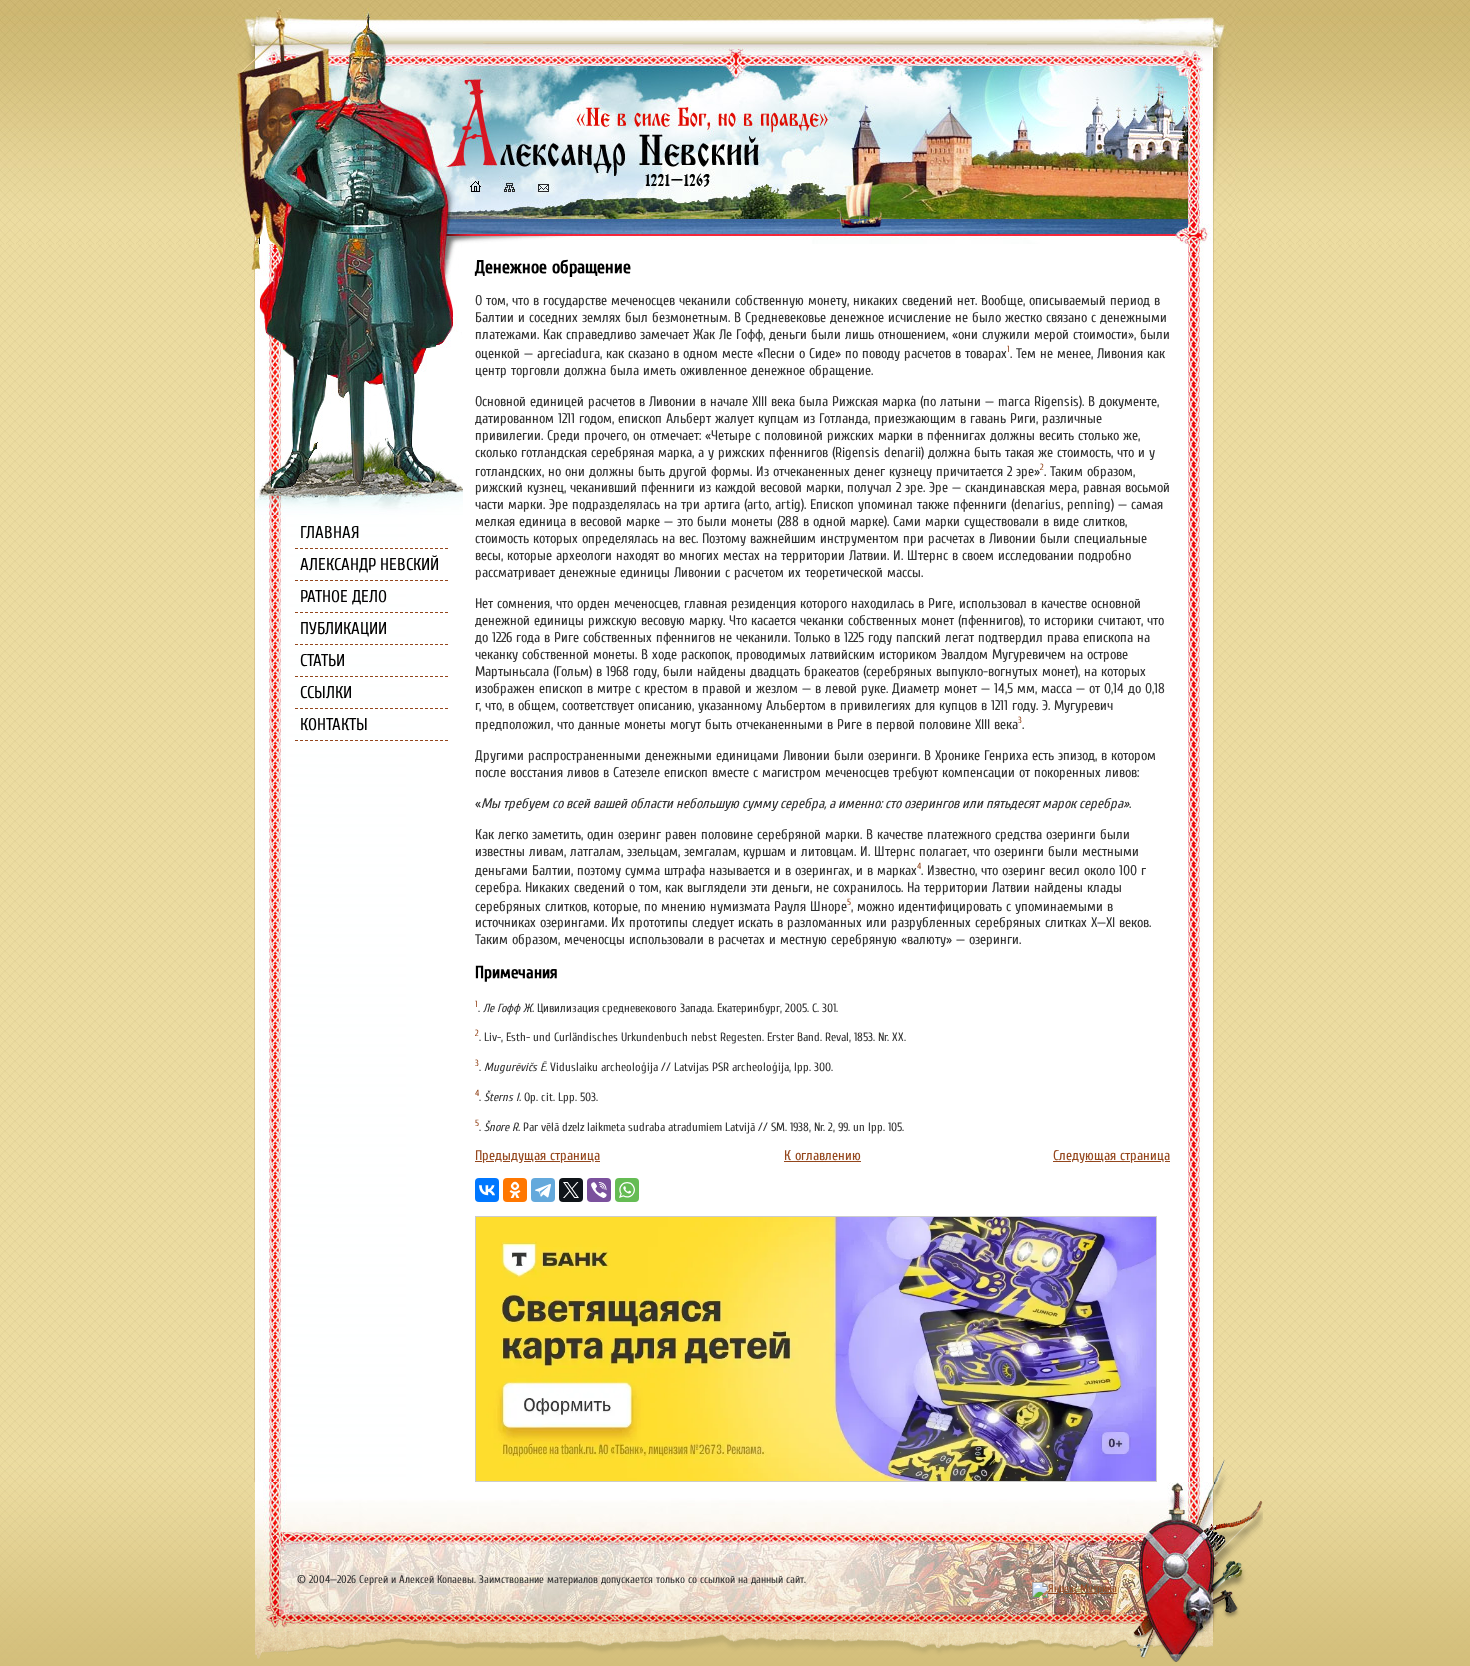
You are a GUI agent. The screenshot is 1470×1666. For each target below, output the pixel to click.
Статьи (322, 660)
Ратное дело (343, 596)
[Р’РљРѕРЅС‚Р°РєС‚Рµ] (487, 1190)
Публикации (343, 628)
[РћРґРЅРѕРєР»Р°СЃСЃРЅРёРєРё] (515, 1190)
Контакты (334, 724)
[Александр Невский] (638, 169)
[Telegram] (543, 1190)
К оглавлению (822, 1155)
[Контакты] (542, 189)
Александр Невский (369, 564)
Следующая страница (1111, 1155)
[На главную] (475, 189)
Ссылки (326, 692)
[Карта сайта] (508, 189)
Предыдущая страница (537, 1155)
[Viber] (599, 1190)
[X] (571, 1190)
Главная (330, 532)
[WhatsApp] (627, 1190)
